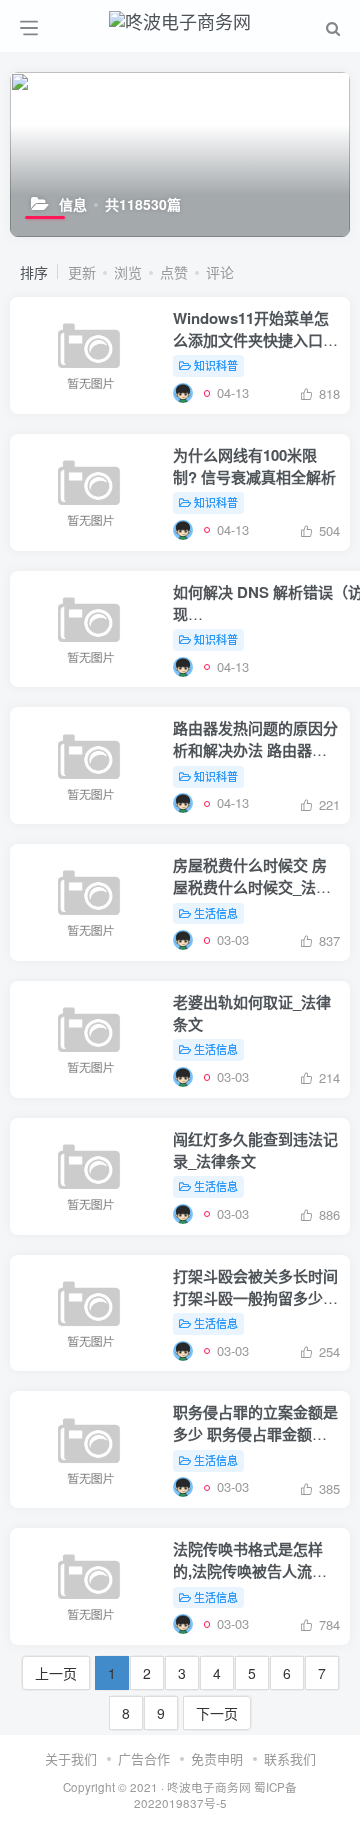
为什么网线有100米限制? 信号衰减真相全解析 (254, 466)
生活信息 (216, 913)
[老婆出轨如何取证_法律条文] (183, 1076)
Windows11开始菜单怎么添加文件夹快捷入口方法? (255, 340)
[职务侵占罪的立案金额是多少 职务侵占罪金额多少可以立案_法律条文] (183, 1486)
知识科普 (216, 365)
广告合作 (144, 1758)
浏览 (128, 272)
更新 (82, 272)
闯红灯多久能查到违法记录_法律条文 (255, 1150)
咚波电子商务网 (209, 1787)
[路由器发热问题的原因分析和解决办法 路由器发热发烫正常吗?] (183, 802)
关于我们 (71, 1758)
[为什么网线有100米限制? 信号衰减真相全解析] (183, 529)
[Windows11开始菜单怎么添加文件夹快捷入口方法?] (183, 392)
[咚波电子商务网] (180, 18)
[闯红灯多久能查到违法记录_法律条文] (183, 1213)
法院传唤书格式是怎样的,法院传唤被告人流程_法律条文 (254, 1571)
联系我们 (290, 1758)
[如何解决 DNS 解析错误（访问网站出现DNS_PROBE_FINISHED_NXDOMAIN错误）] (183, 666)
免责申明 (217, 1758)
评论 (220, 272)
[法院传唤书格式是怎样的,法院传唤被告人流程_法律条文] (183, 1623)
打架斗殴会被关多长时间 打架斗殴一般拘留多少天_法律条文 (255, 1298)
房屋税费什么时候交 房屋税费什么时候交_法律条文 (252, 887)
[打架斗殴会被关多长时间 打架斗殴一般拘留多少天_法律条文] (183, 1350)
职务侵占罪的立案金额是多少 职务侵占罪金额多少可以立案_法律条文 (255, 1434)
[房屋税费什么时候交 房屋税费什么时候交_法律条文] (183, 939)
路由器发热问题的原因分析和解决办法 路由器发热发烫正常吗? (255, 750)
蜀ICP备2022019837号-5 (216, 1795)
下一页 (217, 1713)
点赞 (174, 272)
